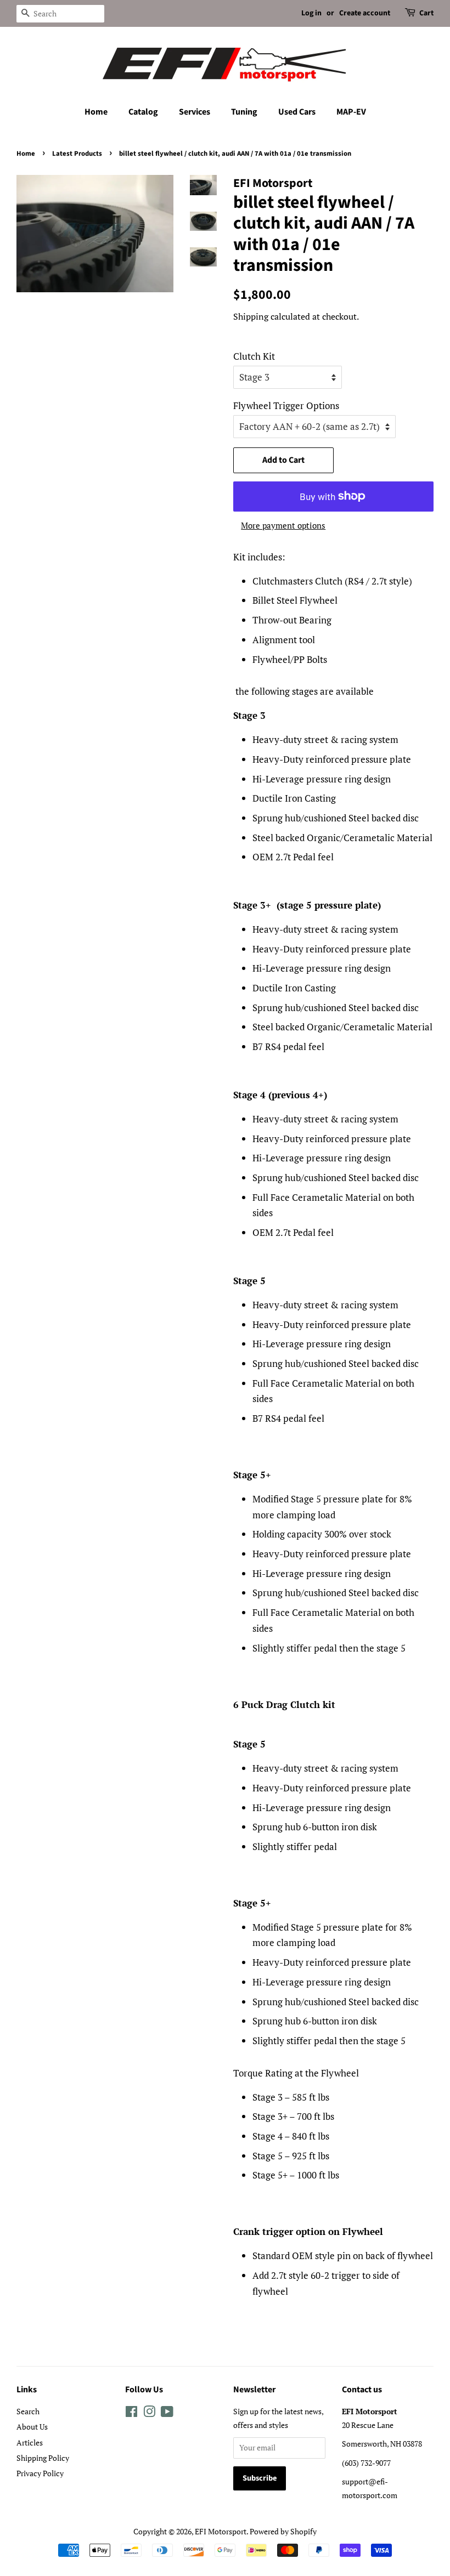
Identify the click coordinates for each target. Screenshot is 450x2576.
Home (96, 112)
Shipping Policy (43, 2458)
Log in (311, 13)
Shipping (251, 316)
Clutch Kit (254, 356)
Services (195, 112)
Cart (426, 13)
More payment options (283, 525)
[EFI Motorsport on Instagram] (149, 2413)
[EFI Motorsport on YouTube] (167, 2413)
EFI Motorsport (221, 2531)
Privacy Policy (40, 2473)
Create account (365, 13)
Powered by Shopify (283, 2531)
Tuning (244, 112)
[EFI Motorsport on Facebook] (131, 2413)
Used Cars (297, 112)
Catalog (143, 112)
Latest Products (77, 154)
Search (28, 2411)
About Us (32, 2427)
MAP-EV (351, 112)
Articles (30, 2442)
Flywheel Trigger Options (286, 405)
